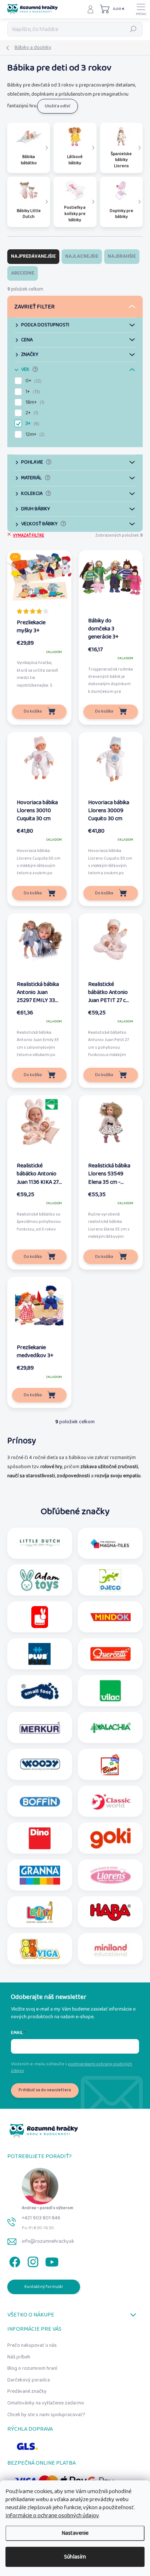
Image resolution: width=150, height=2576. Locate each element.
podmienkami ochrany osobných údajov (72, 2067)
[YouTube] (52, 2260)
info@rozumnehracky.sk (48, 2241)
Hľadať (133, 29)
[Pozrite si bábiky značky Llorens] (110, 1875)
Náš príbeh (19, 2357)
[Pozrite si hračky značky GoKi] (110, 1838)
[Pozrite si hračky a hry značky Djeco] (110, 1580)
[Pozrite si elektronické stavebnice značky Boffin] (40, 1801)
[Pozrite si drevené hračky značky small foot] (40, 1691)
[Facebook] (14, 2260)
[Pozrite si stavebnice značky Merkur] (40, 1728)
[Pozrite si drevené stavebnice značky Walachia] (110, 1728)
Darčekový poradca (29, 2380)
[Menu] (141, 9)
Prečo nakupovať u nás (32, 2345)
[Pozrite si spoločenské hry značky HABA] (110, 1912)
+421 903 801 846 (41, 2218)
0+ (33, 381)
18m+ (34, 402)
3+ (32, 423)
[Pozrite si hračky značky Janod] (40, 1617)
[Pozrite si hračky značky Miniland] (110, 1949)
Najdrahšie (122, 256)
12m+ (34, 434)
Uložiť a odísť (58, 106)
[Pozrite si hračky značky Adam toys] (40, 1580)
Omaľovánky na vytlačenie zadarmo (46, 2403)
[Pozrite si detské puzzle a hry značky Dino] (40, 1838)
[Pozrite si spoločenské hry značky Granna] (40, 1875)
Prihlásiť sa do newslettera (45, 2090)
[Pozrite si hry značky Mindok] (110, 1617)
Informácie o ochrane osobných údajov (52, 2516)
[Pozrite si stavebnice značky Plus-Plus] (40, 1654)
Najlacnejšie (82, 256)
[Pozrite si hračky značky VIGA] (40, 1949)
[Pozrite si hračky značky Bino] (110, 1765)
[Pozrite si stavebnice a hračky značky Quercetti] (110, 1654)
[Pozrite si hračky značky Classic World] (110, 1801)
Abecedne (23, 273)
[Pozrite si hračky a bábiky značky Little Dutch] (40, 1543)
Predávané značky (27, 2391)
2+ (31, 413)
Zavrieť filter (35, 307)
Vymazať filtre (28, 535)
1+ (32, 392)
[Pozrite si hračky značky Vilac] (110, 1691)
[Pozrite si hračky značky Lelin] (40, 1912)
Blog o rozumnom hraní (32, 2368)
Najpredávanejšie (33, 256)
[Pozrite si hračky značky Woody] (40, 1765)
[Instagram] (32, 2260)
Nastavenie (75, 2533)
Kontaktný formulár (44, 2287)
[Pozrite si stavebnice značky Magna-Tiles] (110, 1543)
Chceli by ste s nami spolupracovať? (46, 2415)
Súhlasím (75, 2557)
